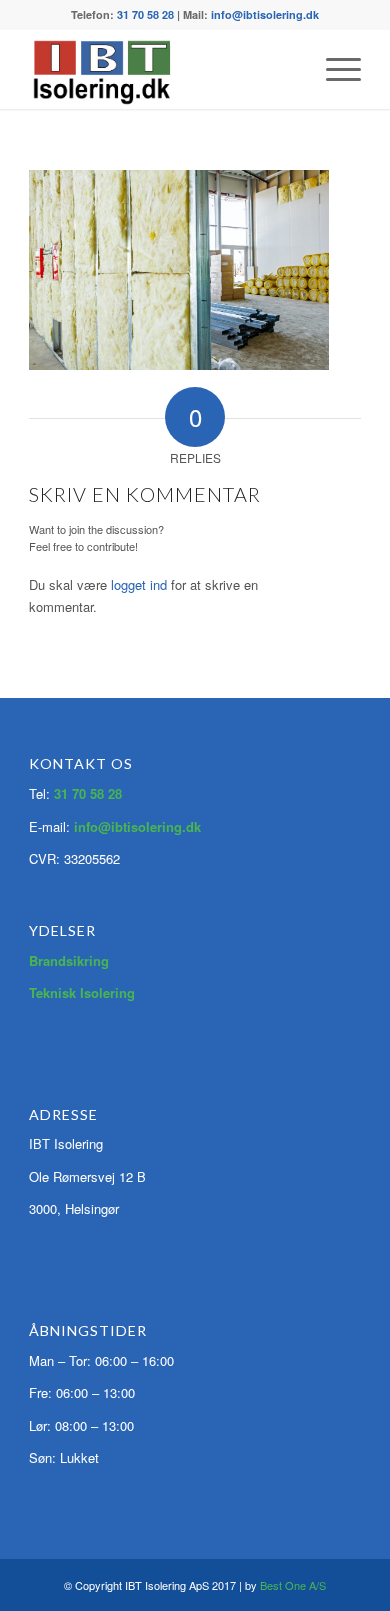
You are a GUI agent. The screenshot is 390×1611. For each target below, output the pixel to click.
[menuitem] (333, 69)
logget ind (139, 584)
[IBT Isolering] (161, 69)
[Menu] (333, 69)
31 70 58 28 (145, 14)
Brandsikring (69, 960)
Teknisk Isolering (82, 992)
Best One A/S (293, 1585)
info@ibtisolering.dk (265, 14)
